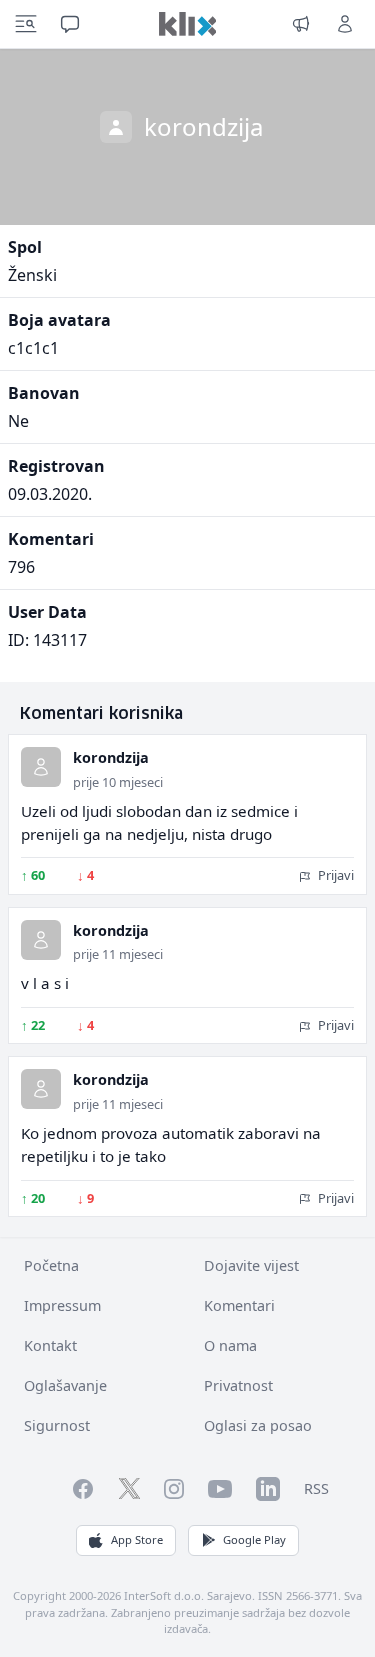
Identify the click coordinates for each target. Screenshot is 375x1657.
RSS (316, 1488)
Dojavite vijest (251, 1265)
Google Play (254, 1539)
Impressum (62, 1305)
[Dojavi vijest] (301, 24)
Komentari (239, 1305)
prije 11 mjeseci (118, 954)
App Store (137, 1539)
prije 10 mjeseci (118, 782)
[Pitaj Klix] (70, 24)
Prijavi (334, 875)
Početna (51, 1265)
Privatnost (238, 1385)
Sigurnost (57, 1425)
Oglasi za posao (258, 1425)
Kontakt (50, 1345)
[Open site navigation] (26, 24)
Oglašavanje (65, 1385)
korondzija (111, 757)
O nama (230, 1345)
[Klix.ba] (188, 24)
